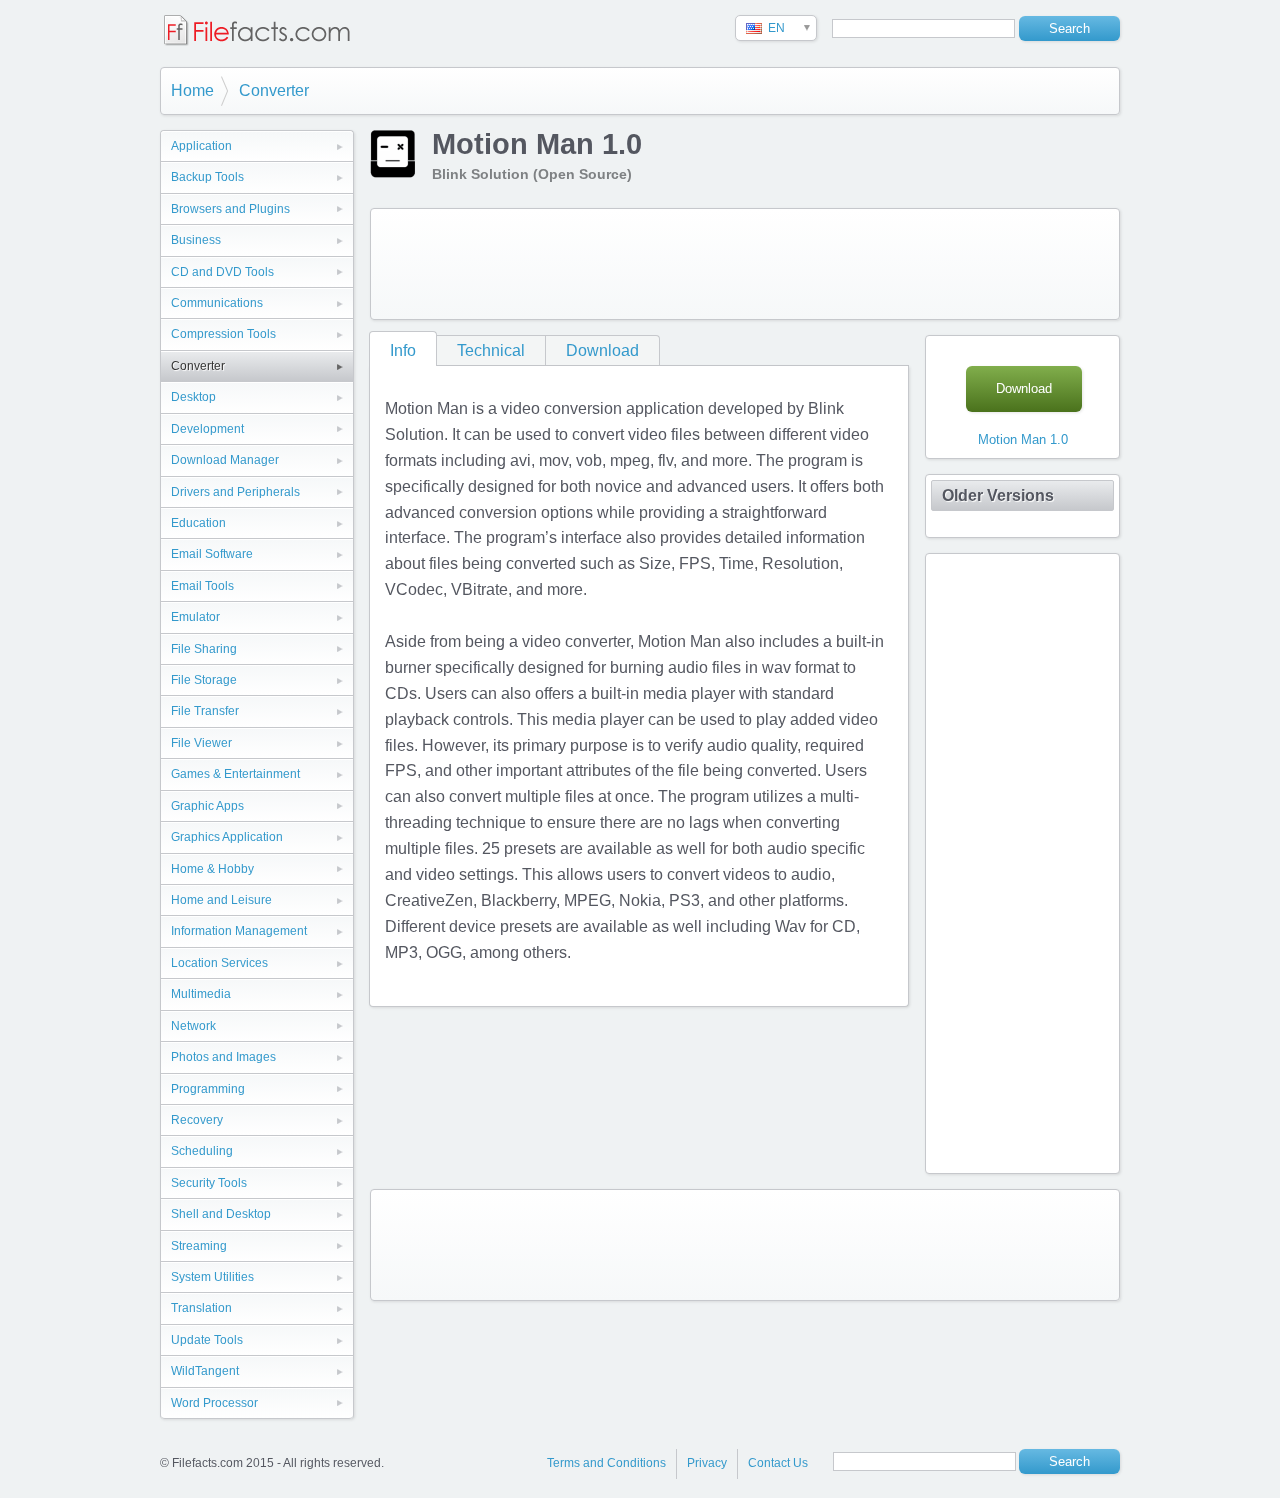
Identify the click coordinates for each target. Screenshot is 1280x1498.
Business (196, 240)
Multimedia (201, 994)
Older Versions (998, 495)
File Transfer (205, 711)
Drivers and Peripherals (235, 492)
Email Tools (202, 586)
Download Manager (225, 460)
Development (207, 429)
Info (403, 350)
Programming (208, 1089)
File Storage (204, 680)
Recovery (197, 1120)
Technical (491, 350)
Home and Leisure (221, 900)
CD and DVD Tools (222, 272)
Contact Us (778, 1463)
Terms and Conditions (606, 1463)
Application (201, 146)
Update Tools (207, 1340)
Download (602, 350)
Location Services (219, 963)
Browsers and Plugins (230, 209)
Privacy (707, 1463)
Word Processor (214, 1403)
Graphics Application (227, 837)
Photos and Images (223, 1057)
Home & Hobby (212, 869)
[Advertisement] (745, 264)
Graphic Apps (207, 806)
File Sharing (204, 649)
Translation (201, 1308)
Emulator (195, 617)
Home (192, 90)
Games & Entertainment (235, 774)
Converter (274, 90)
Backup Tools (207, 177)
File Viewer (201, 743)
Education (198, 523)
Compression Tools (223, 334)
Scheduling (202, 1151)
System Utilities (212, 1277)
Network (193, 1026)
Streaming (199, 1246)
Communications (217, 303)
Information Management (239, 931)
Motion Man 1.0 (1023, 439)
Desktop (193, 397)
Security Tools (209, 1183)
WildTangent (205, 1371)
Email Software (212, 554)
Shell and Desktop (221, 1214)
